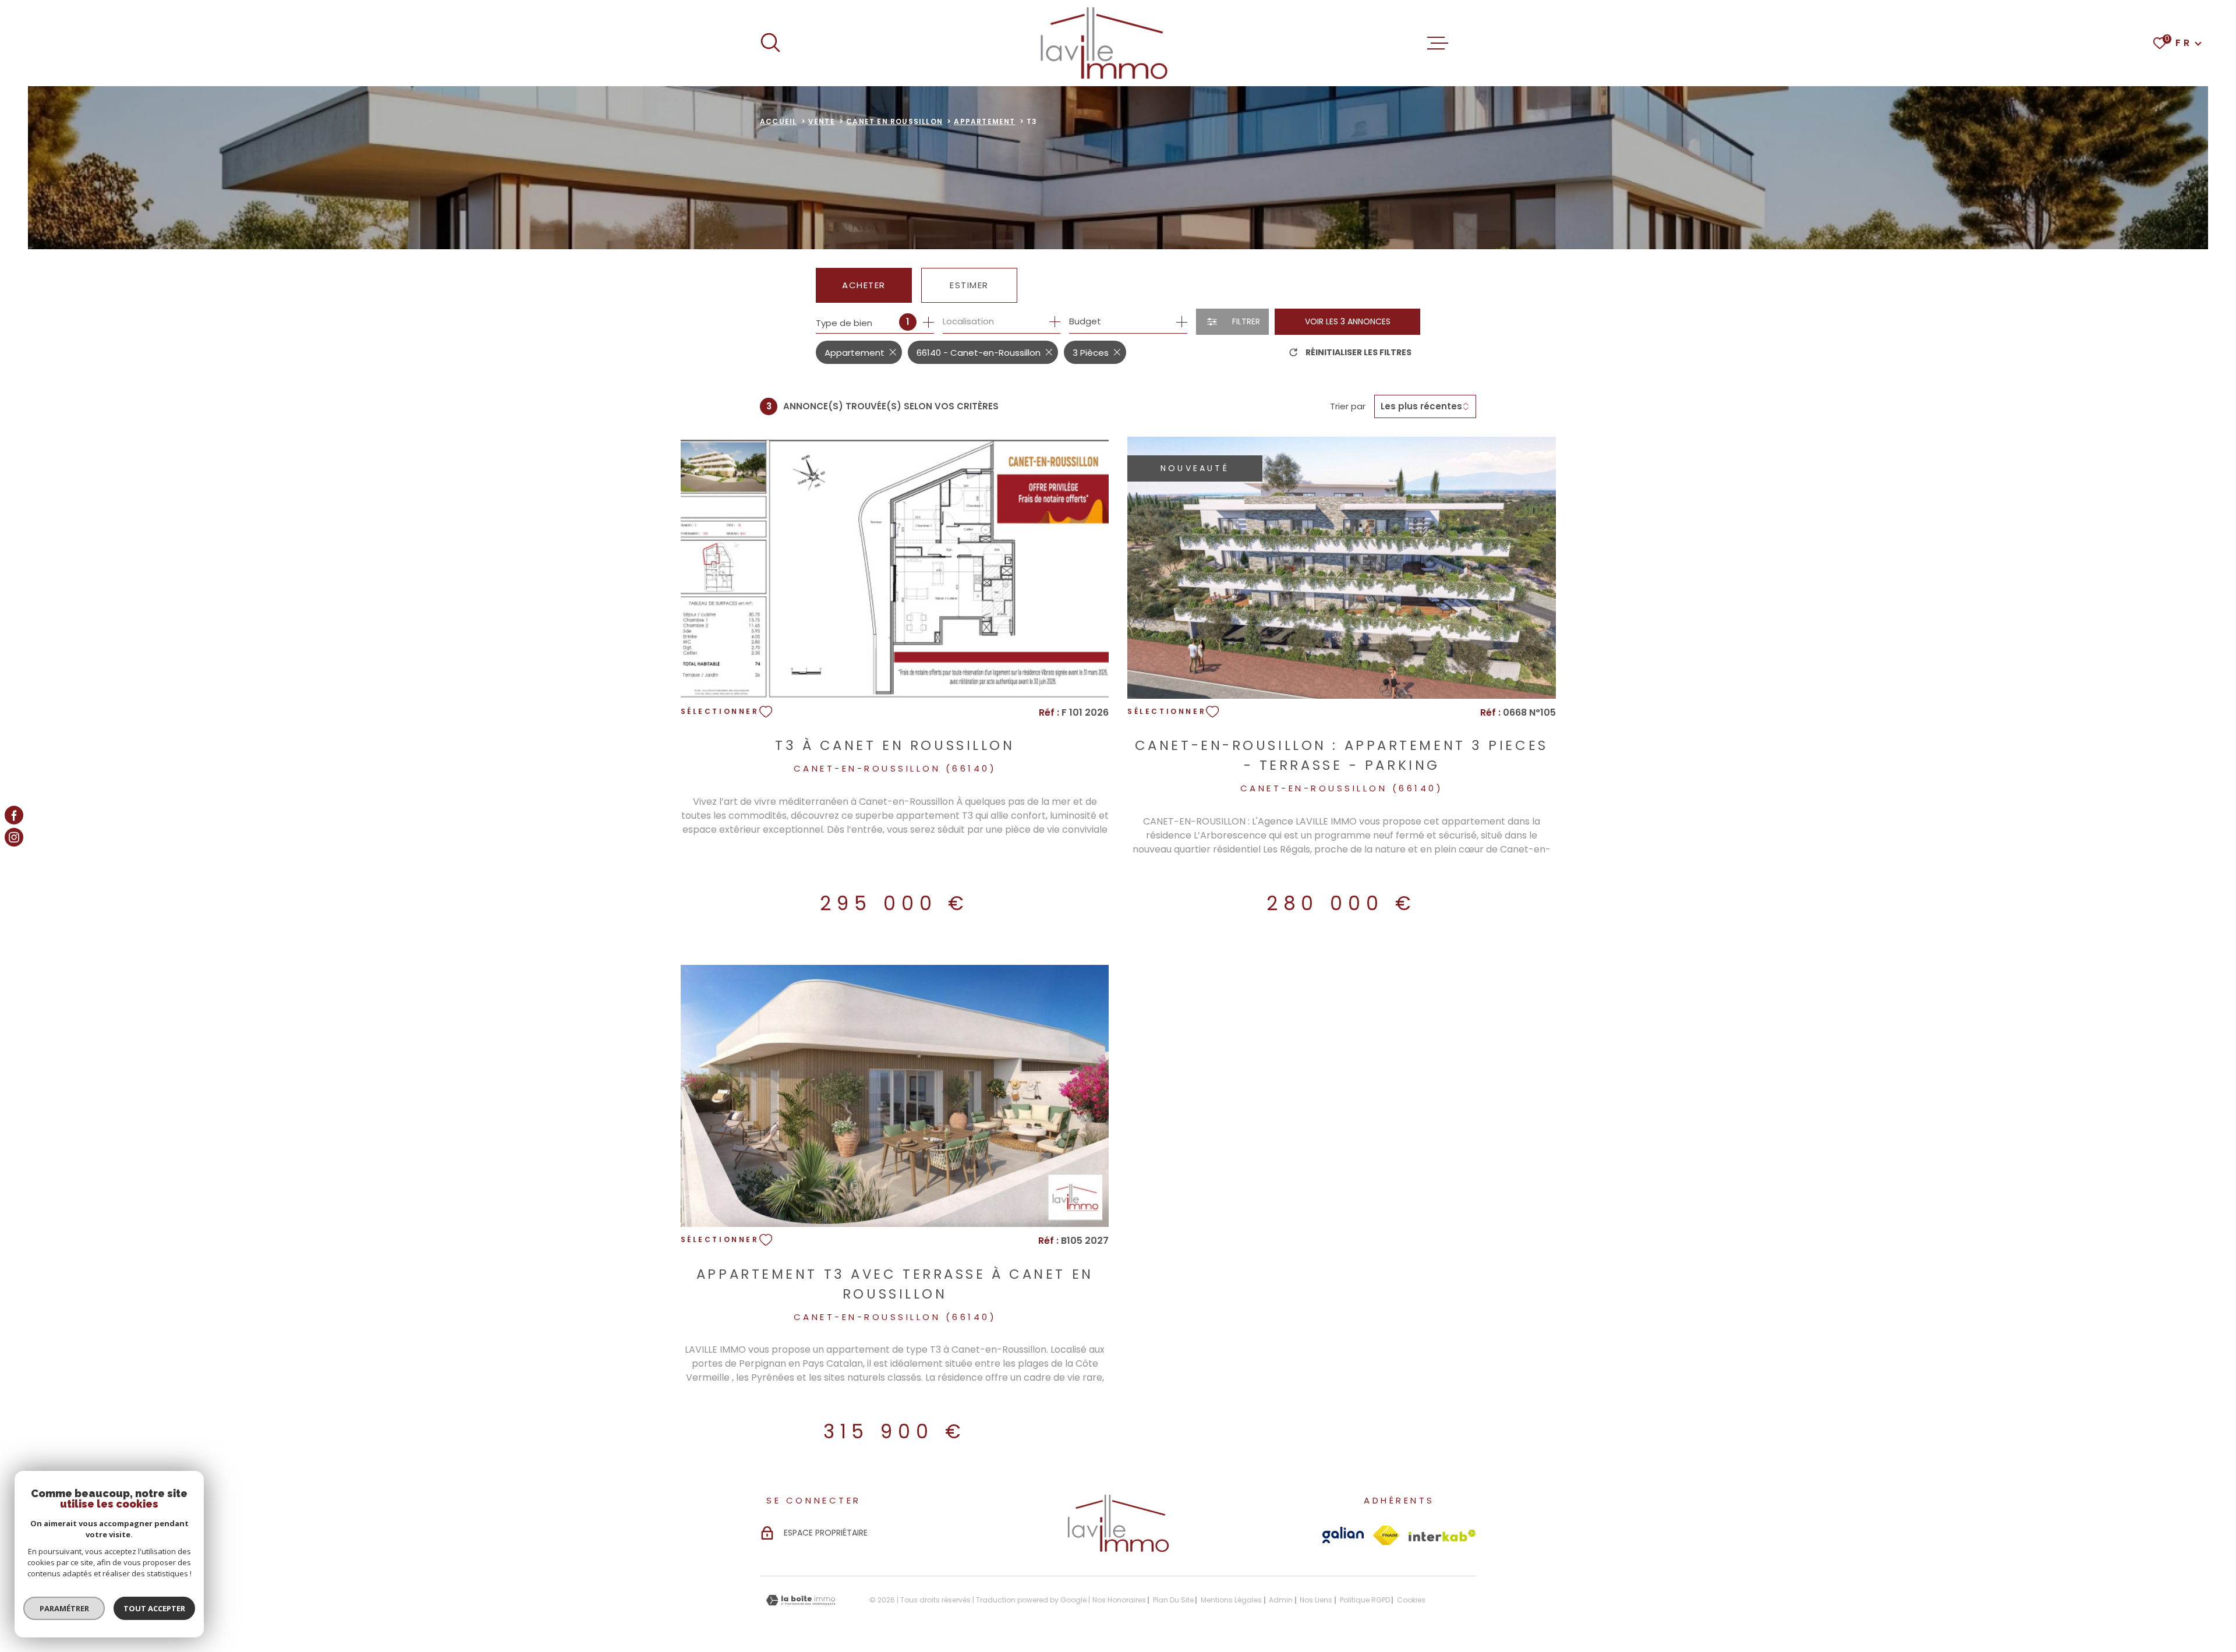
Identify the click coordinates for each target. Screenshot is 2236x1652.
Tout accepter (154, 1608)
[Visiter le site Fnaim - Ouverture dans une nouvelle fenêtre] (1386, 1535)
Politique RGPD (1365, 1600)
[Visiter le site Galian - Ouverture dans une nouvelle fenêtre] (1343, 1535)
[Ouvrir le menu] (1438, 43)
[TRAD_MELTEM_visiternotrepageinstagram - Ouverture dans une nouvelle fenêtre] (14, 837)
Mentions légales (1231, 1600)
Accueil (778, 121)
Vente (822, 121)
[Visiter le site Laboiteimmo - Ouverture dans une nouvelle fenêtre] (801, 1600)
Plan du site (1173, 1600)
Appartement (984, 121)
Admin (1281, 1600)
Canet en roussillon (894, 121)
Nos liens (1316, 1600)
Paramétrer (64, 1608)
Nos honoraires (1119, 1600)
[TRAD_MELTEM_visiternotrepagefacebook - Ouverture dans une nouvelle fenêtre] (14, 815)
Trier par (1348, 406)
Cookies (1411, 1600)
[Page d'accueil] (1104, 43)
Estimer (969, 285)
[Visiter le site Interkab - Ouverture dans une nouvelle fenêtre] (1442, 1536)
